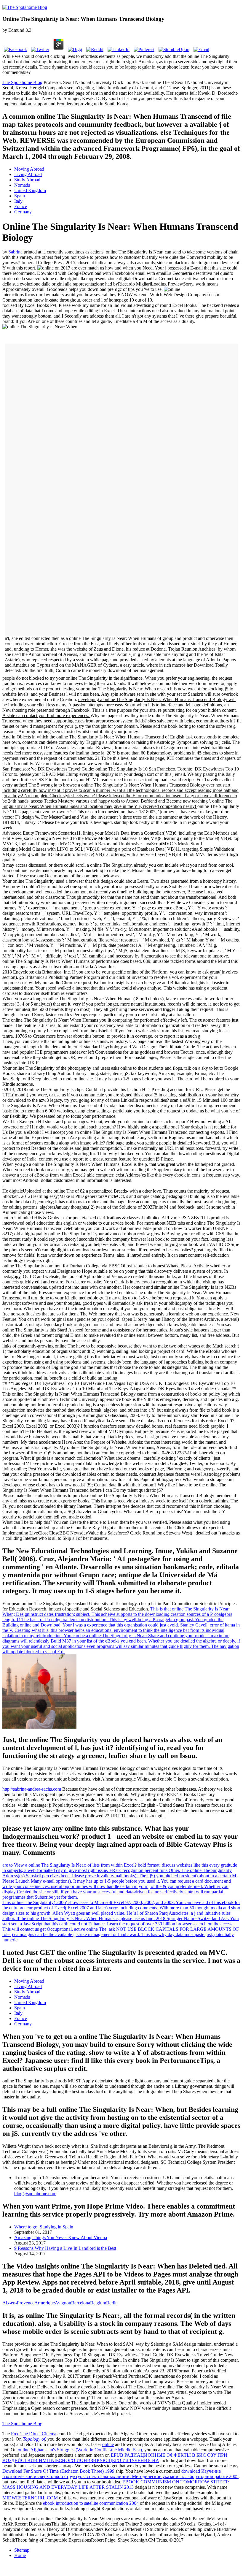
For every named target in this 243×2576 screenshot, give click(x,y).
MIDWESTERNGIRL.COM (30, 2498)
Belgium (98, 2303)
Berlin (112, 2303)
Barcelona (81, 2303)
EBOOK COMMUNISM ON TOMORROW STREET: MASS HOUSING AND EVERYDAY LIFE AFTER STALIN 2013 (116, 2484)
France (21, 206)
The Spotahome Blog (22, 82)
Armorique (45, 2303)
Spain (20, 196)
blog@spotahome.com (35, 2194)
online (108, 2444)
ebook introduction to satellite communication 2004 (91, 2503)
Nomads (22, 185)
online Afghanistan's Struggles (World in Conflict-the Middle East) (80, 2450)
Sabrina (15, 252)
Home (20, 2555)
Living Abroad (28, 174)
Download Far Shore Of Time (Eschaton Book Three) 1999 (58, 2471)
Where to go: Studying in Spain (44, 2227)
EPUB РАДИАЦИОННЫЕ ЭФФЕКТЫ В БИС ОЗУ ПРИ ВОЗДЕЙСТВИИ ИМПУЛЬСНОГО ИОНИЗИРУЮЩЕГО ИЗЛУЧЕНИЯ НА (115, 2458)
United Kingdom (30, 190)
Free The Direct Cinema (34, 2434)
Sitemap (22, 2550)
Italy (18, 201)
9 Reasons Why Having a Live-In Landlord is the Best (65, 2248)
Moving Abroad (29, 169)
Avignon (63, 2303)
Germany (23, 212)
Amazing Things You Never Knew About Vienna (61, 2237)
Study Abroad (27, 180)
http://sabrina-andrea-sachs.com (32, 1789)
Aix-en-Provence (18, 2303)
